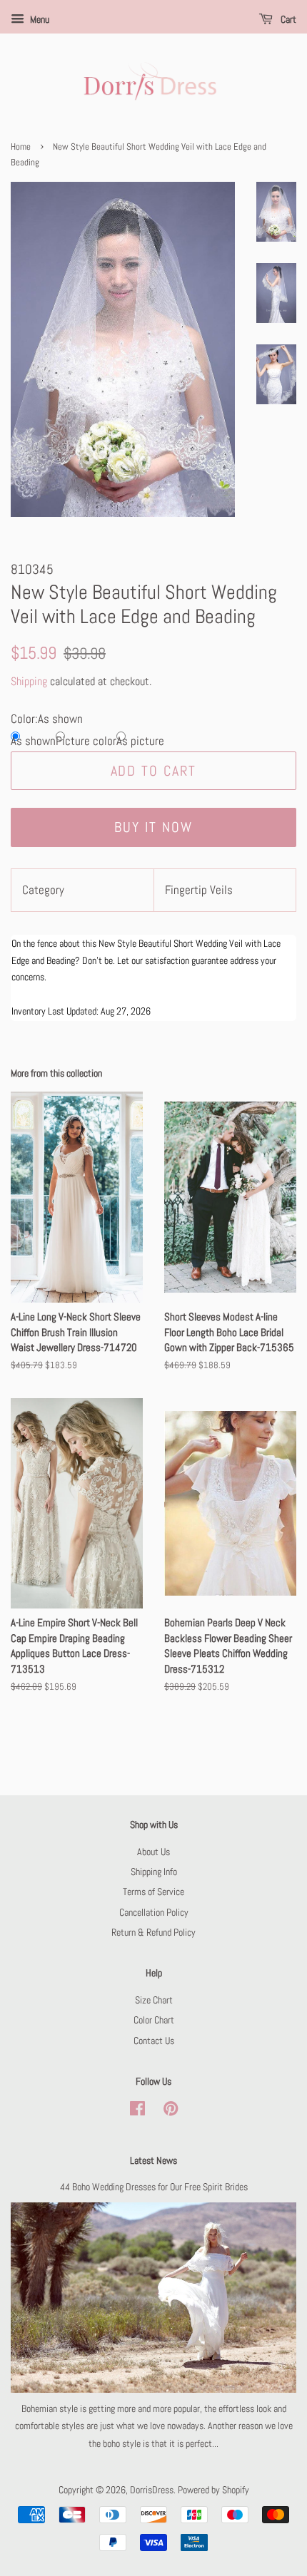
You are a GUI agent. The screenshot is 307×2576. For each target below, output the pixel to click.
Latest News (153, 2160)
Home (21, 147)
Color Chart (154, 2020)
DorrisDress (152, 2490)
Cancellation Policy (154, 1912)
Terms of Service (153, 1892)
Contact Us (154, 2041)
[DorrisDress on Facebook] (137, 2111)
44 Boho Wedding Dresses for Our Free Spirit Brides (154, 2187)
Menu (39, 19)
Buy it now (153, 827)
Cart (287, 19)
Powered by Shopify (213, 2490)
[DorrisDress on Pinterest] (171, 2111)
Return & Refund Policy (153, 1932)
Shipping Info (154, 1872)
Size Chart (154, 2000)
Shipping (29, 681)
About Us (153, 1852)
